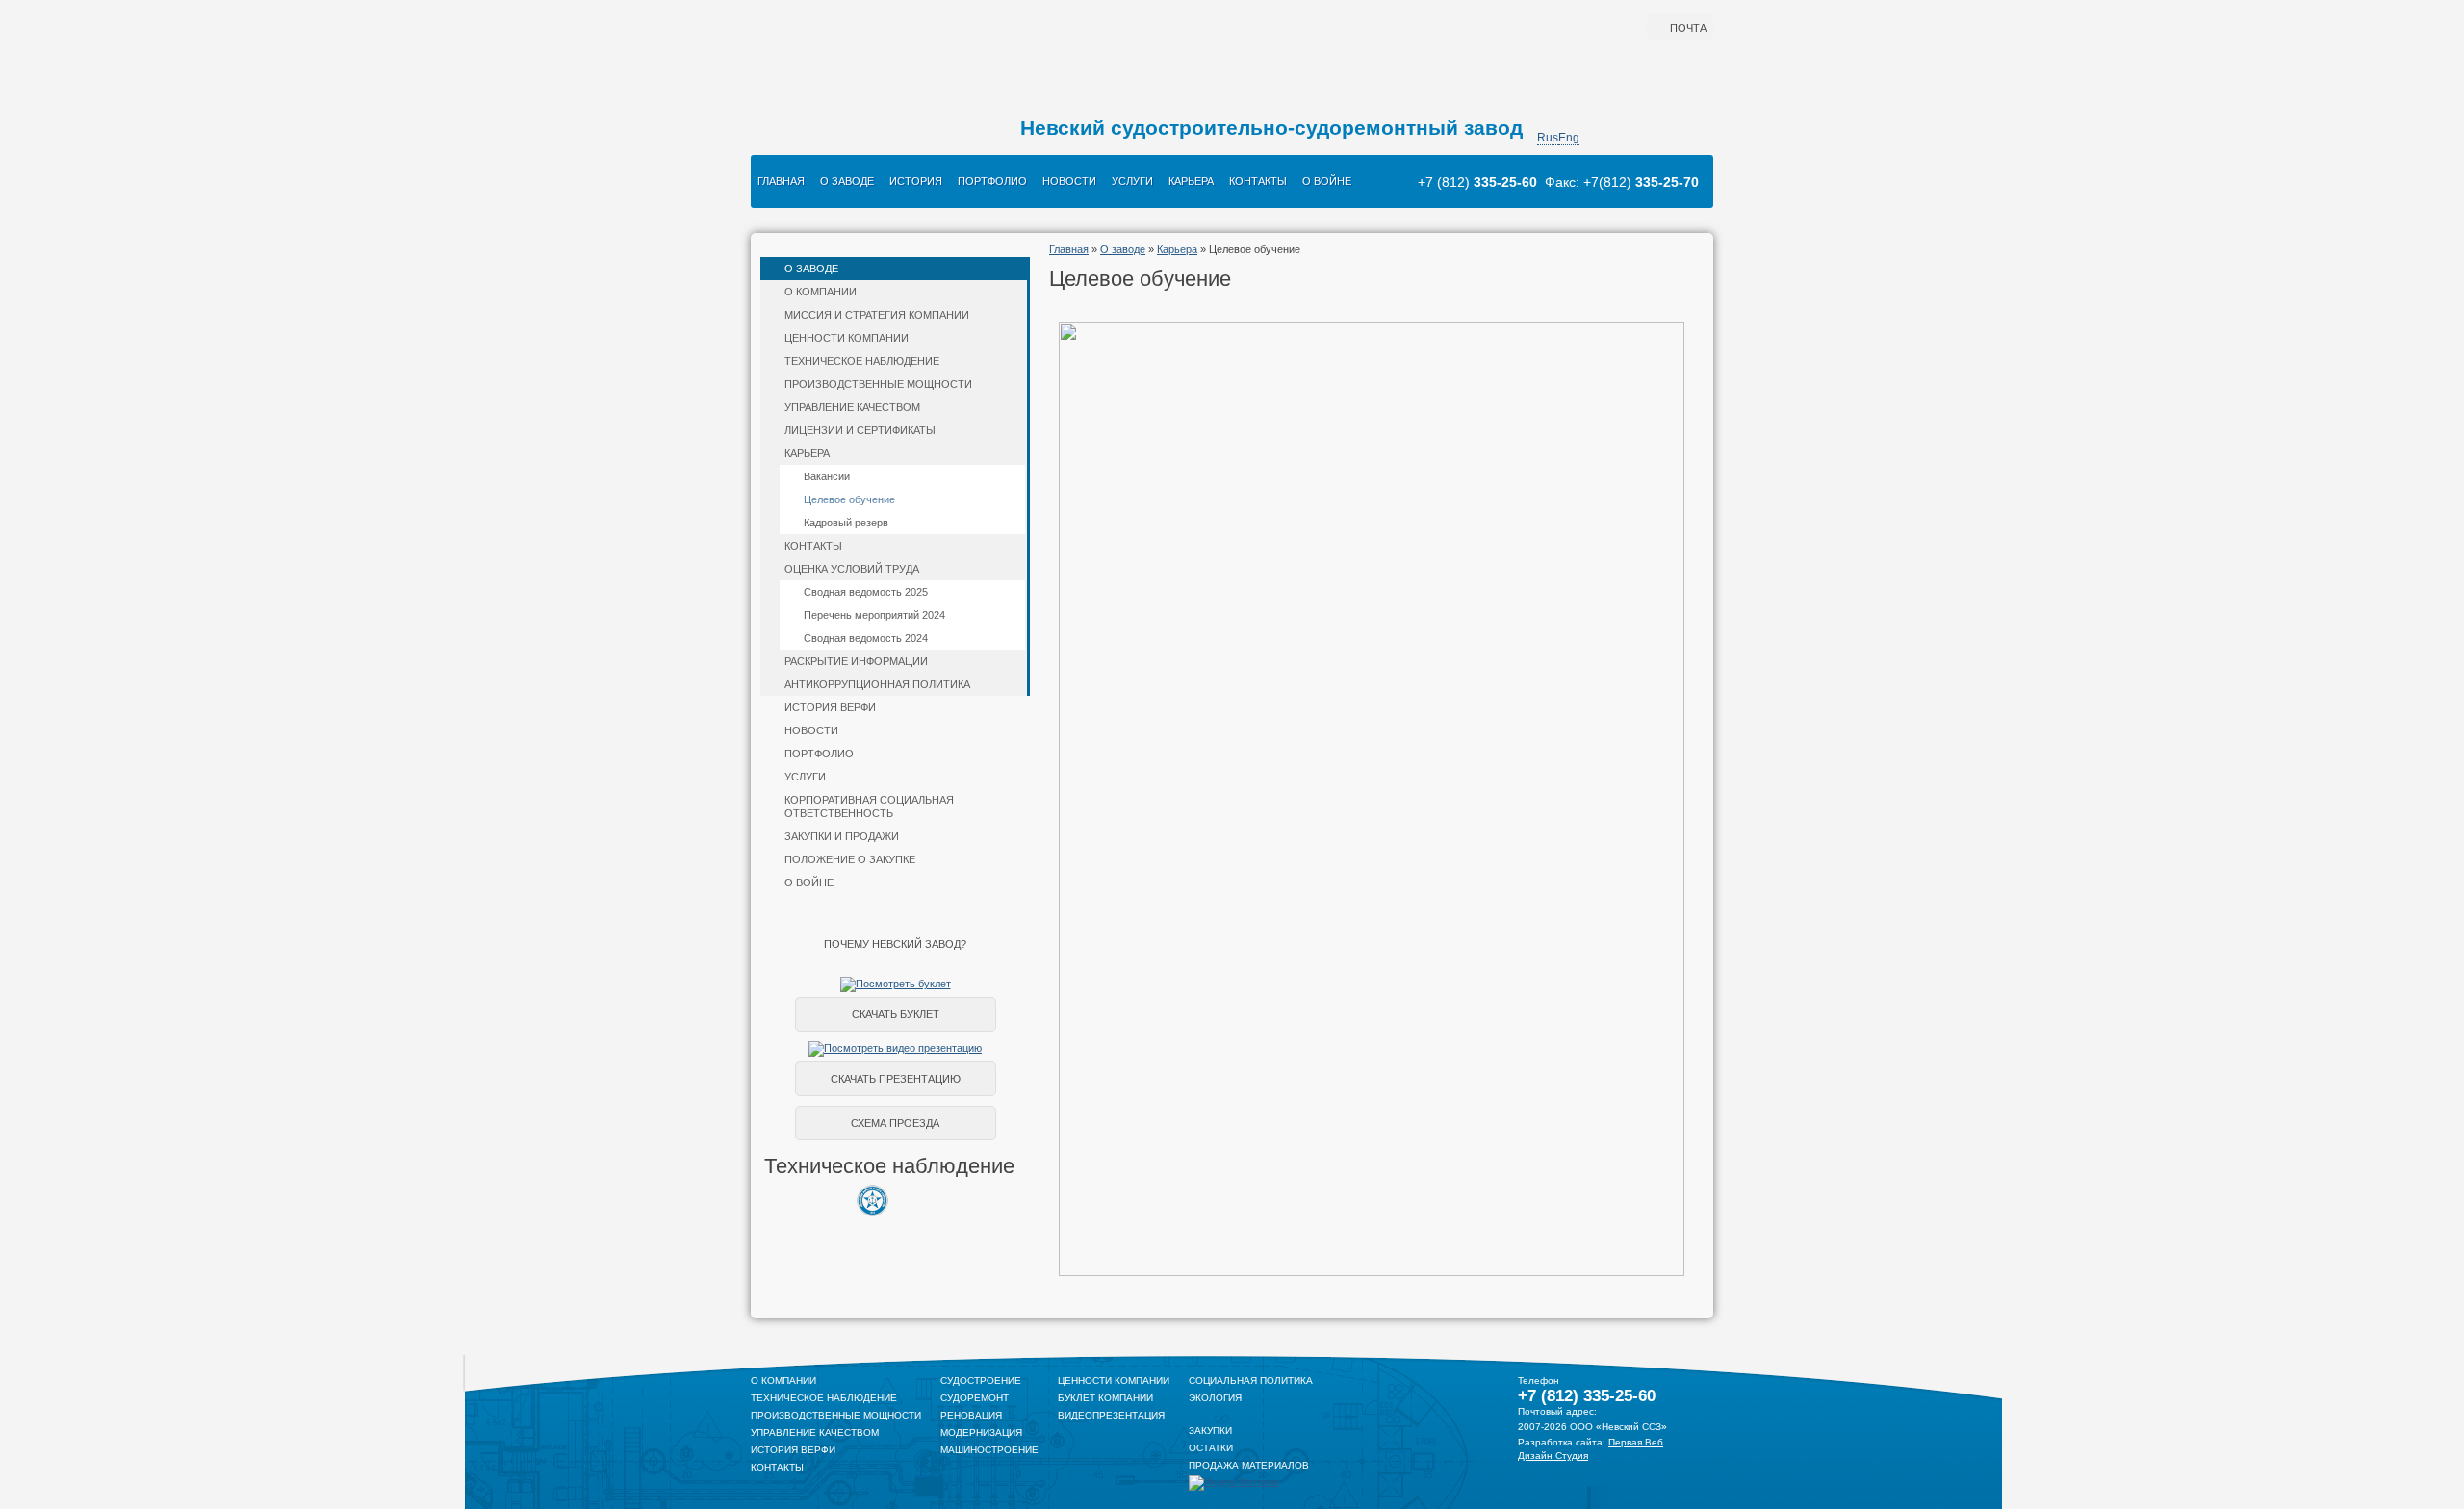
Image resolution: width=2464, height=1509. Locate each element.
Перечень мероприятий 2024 (874, 615)
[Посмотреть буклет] (896, 984)
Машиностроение (989, 1450)
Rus (1548, 138)
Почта (1688, 28)
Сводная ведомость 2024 (866, 638)
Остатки (1211, 1448)
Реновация (971, 1415)
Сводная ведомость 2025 (866, 592)
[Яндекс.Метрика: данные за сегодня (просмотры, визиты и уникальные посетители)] (1234, 1483)
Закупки (1210, 1431)
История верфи (830, 707)
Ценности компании (847, 338)
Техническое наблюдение (862, 361)
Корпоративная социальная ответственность (869, 806)
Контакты (1258, 181)
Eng (1569, 138)
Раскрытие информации (856, 661)
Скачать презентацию (896, 1079)
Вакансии (827, 476)
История (916, 181)
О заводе (847, 181)
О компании (821, 292)
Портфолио (992, 181)
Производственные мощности (878, 384)
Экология (1215, 1398)
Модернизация (981, 1432)
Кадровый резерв (846, 523)
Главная (781, 181)
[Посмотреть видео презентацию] (895, 1048)
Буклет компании (1105, 1398)
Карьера (1191, 181)
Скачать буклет (896, 1014)
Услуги (1132, 181)
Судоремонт (975, 1398)
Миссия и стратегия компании (877, 315)
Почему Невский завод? (895, 944)
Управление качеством (852, 407)
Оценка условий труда (852, 569)
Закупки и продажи (842, 836)
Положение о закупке (850, 859)
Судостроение (981, 1381)
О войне (1327, 181)
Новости (1069, 181)
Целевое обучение (849, 499)
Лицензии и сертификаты (860, 430)
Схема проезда (895, 1123)
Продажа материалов (1249, 1465)
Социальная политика (1251, 1381)
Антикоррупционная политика (877, 684)
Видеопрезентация (1111, 1415)
